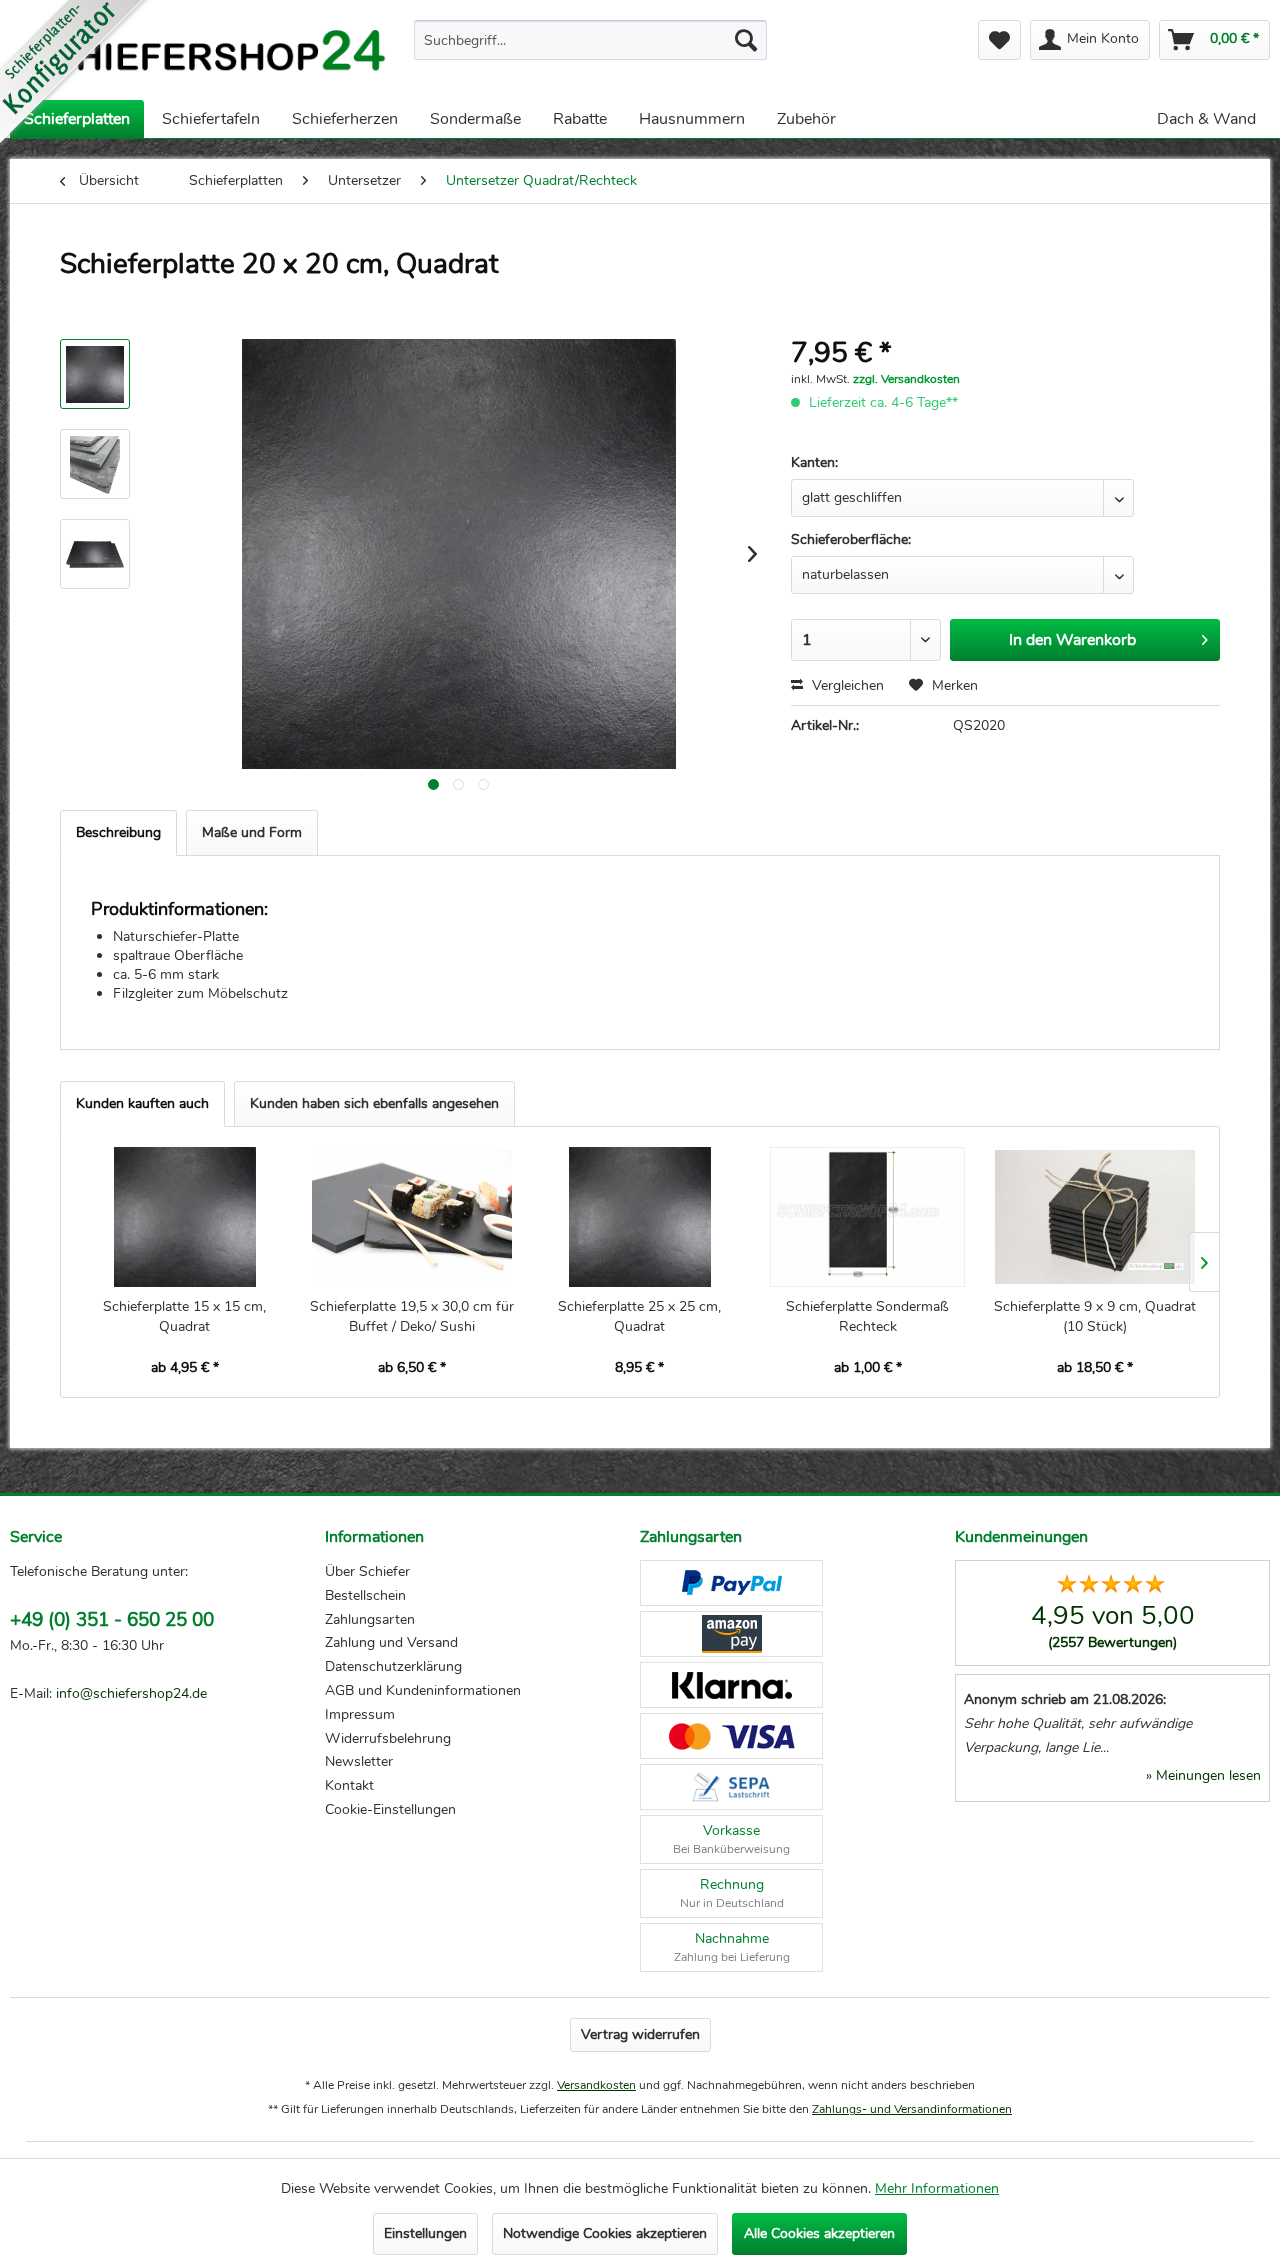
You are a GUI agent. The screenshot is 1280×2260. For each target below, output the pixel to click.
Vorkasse (731, 1839)
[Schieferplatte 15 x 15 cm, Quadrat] (185, 1217)
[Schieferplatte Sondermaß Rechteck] (868, 1217)
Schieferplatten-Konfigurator (75, 75)
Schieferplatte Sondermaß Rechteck (867, 1316)
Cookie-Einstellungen (390, 1809)
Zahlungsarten (370, 1619)
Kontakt (349, 1785)
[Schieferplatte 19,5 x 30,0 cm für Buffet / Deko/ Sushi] (413, 1217)
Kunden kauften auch (142, 1103)
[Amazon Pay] (731, 1634)
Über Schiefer (367, 1571)
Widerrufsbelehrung (388, 1738)
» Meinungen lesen (1203, 1775)
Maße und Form (252, 832)
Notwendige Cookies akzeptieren (605, 2233)
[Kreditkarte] (731, 1736)
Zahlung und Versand (391, 1642)
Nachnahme (732, 1947)
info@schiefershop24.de (131, 1693)
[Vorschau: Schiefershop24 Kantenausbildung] (95, 464)
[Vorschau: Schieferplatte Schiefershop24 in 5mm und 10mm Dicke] (95, 554)
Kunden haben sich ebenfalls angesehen (374, 1103)
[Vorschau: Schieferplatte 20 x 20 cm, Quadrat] (95, 374)
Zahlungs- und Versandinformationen (912, 2109)
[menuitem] (590, 40)
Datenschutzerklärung (393, 1666)
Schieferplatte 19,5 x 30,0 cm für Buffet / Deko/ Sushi (412, 1316)
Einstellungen (425, 2233)
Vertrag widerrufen (640, 2034)
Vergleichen (846, 685)
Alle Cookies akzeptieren (819, 2233)
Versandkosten (596, 2085)
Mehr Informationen (937, 2188)
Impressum (360, 1714)
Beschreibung (118, 832)
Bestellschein (365, 1595)
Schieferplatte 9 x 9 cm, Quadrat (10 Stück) (1095, 1316)
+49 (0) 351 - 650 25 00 (112, 1620)
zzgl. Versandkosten (906, 379)
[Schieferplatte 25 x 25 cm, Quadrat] (640, 1217)
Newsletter (359, 1761)
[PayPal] (731, 1583)
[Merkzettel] (999, 40)
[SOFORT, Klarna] (731, 1685)
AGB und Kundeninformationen (423, 1690)
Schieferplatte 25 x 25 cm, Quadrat (639, 1316)
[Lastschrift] (731, 1787)
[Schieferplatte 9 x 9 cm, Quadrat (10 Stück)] (1095, 1217)
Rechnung (732, 1893)
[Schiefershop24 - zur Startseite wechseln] (204, 55)
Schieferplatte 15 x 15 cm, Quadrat (184, 1316)
